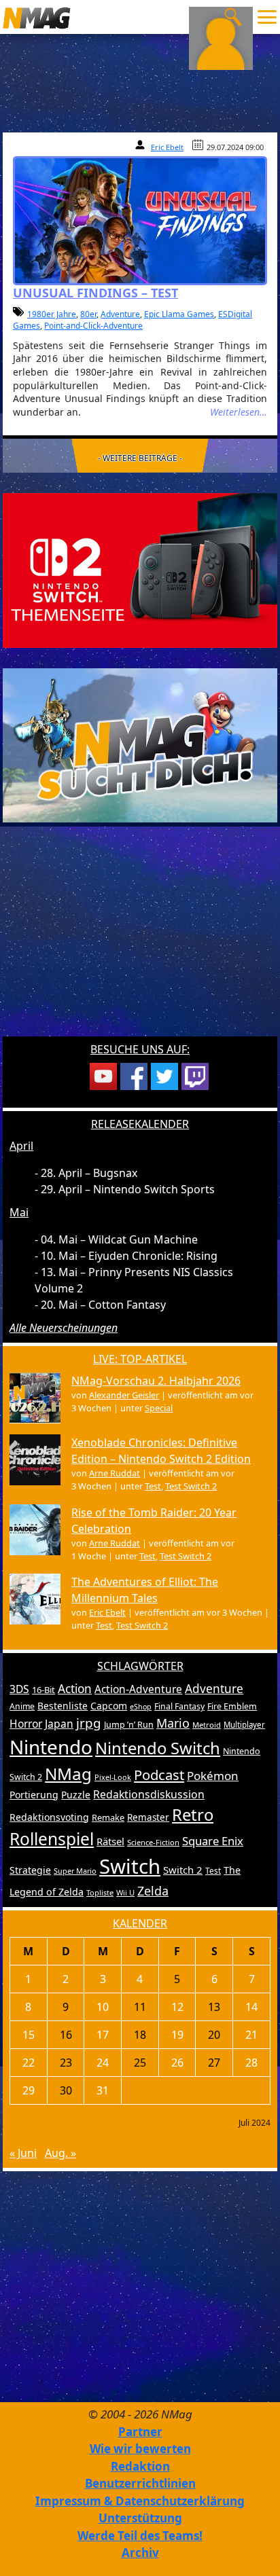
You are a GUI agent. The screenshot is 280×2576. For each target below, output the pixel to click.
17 (103, 2035)
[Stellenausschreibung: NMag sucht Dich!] (140, 744)
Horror (26, 1724)
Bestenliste (63, 1706)
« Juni (23, 2153)
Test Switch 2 (191, 1486)
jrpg (89, 1723)
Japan (59, 1724)
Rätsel (110, 1841)
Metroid (207, 1725)
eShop (141, 1707)
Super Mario (75, 1871)
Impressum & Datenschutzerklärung (140, 2501)
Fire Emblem (232, 1706)
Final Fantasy (179, 1706)
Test (153, 1486)
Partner (140, 2432)
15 (29, 2035)
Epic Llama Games (179, 314)
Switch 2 (183, 1870)
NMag (68, 1774)
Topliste (100, 1892)
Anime (22, 1706)
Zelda (153, 1891)
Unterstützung (140, 2518)
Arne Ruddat (115, 1473)
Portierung (34, 1795)
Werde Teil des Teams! (140, 2536)
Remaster (148, 1817)
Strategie (30, 1870)
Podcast (159, 1775)
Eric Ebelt (167, 147)
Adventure (120, 314)
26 (177, 2063)
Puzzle (76, 1795)
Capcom (109, 1706)
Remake (108, 1817)
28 (251, 2063)
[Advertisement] (140, 938)
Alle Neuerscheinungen (64, 1328)
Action (75, 1689)
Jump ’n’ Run (129, 1725)
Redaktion (140, 2466)
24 (103, 2063)
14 (251, 2007)
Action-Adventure (138, 1689)
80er (88, 314)
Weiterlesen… (239, 412)
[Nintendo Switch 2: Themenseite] (140, 569)
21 (251, 2035)
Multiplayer (244, 1725)
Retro (193, 1815)
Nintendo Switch (158, 1748)
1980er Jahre (52, 314)
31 (103, 2090)
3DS (19, 1689)
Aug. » (60, 2153)
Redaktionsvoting (49, 1817)
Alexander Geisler (124, 1395)
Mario (173, 1723)
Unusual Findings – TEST (95, 293)
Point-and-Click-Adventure (93, 326)
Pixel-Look (113, 1777)
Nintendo (51, 1747)
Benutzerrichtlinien (140, 2483)
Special (159, 1408)
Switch (130, 1866)
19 (177, 2035)
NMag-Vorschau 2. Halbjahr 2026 (156, 1381)
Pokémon (213, 1776)
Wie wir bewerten (140, 2449)
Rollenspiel (52, 1839)
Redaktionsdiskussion (149, 1794)
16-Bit (43, 1690)
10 (103, 2007)
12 (177, 2007)
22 (29, 2063)
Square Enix (213, 1841)
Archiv (140, 2553)
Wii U (125, 1892)
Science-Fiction (153, 1842)
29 (29, 2090)
